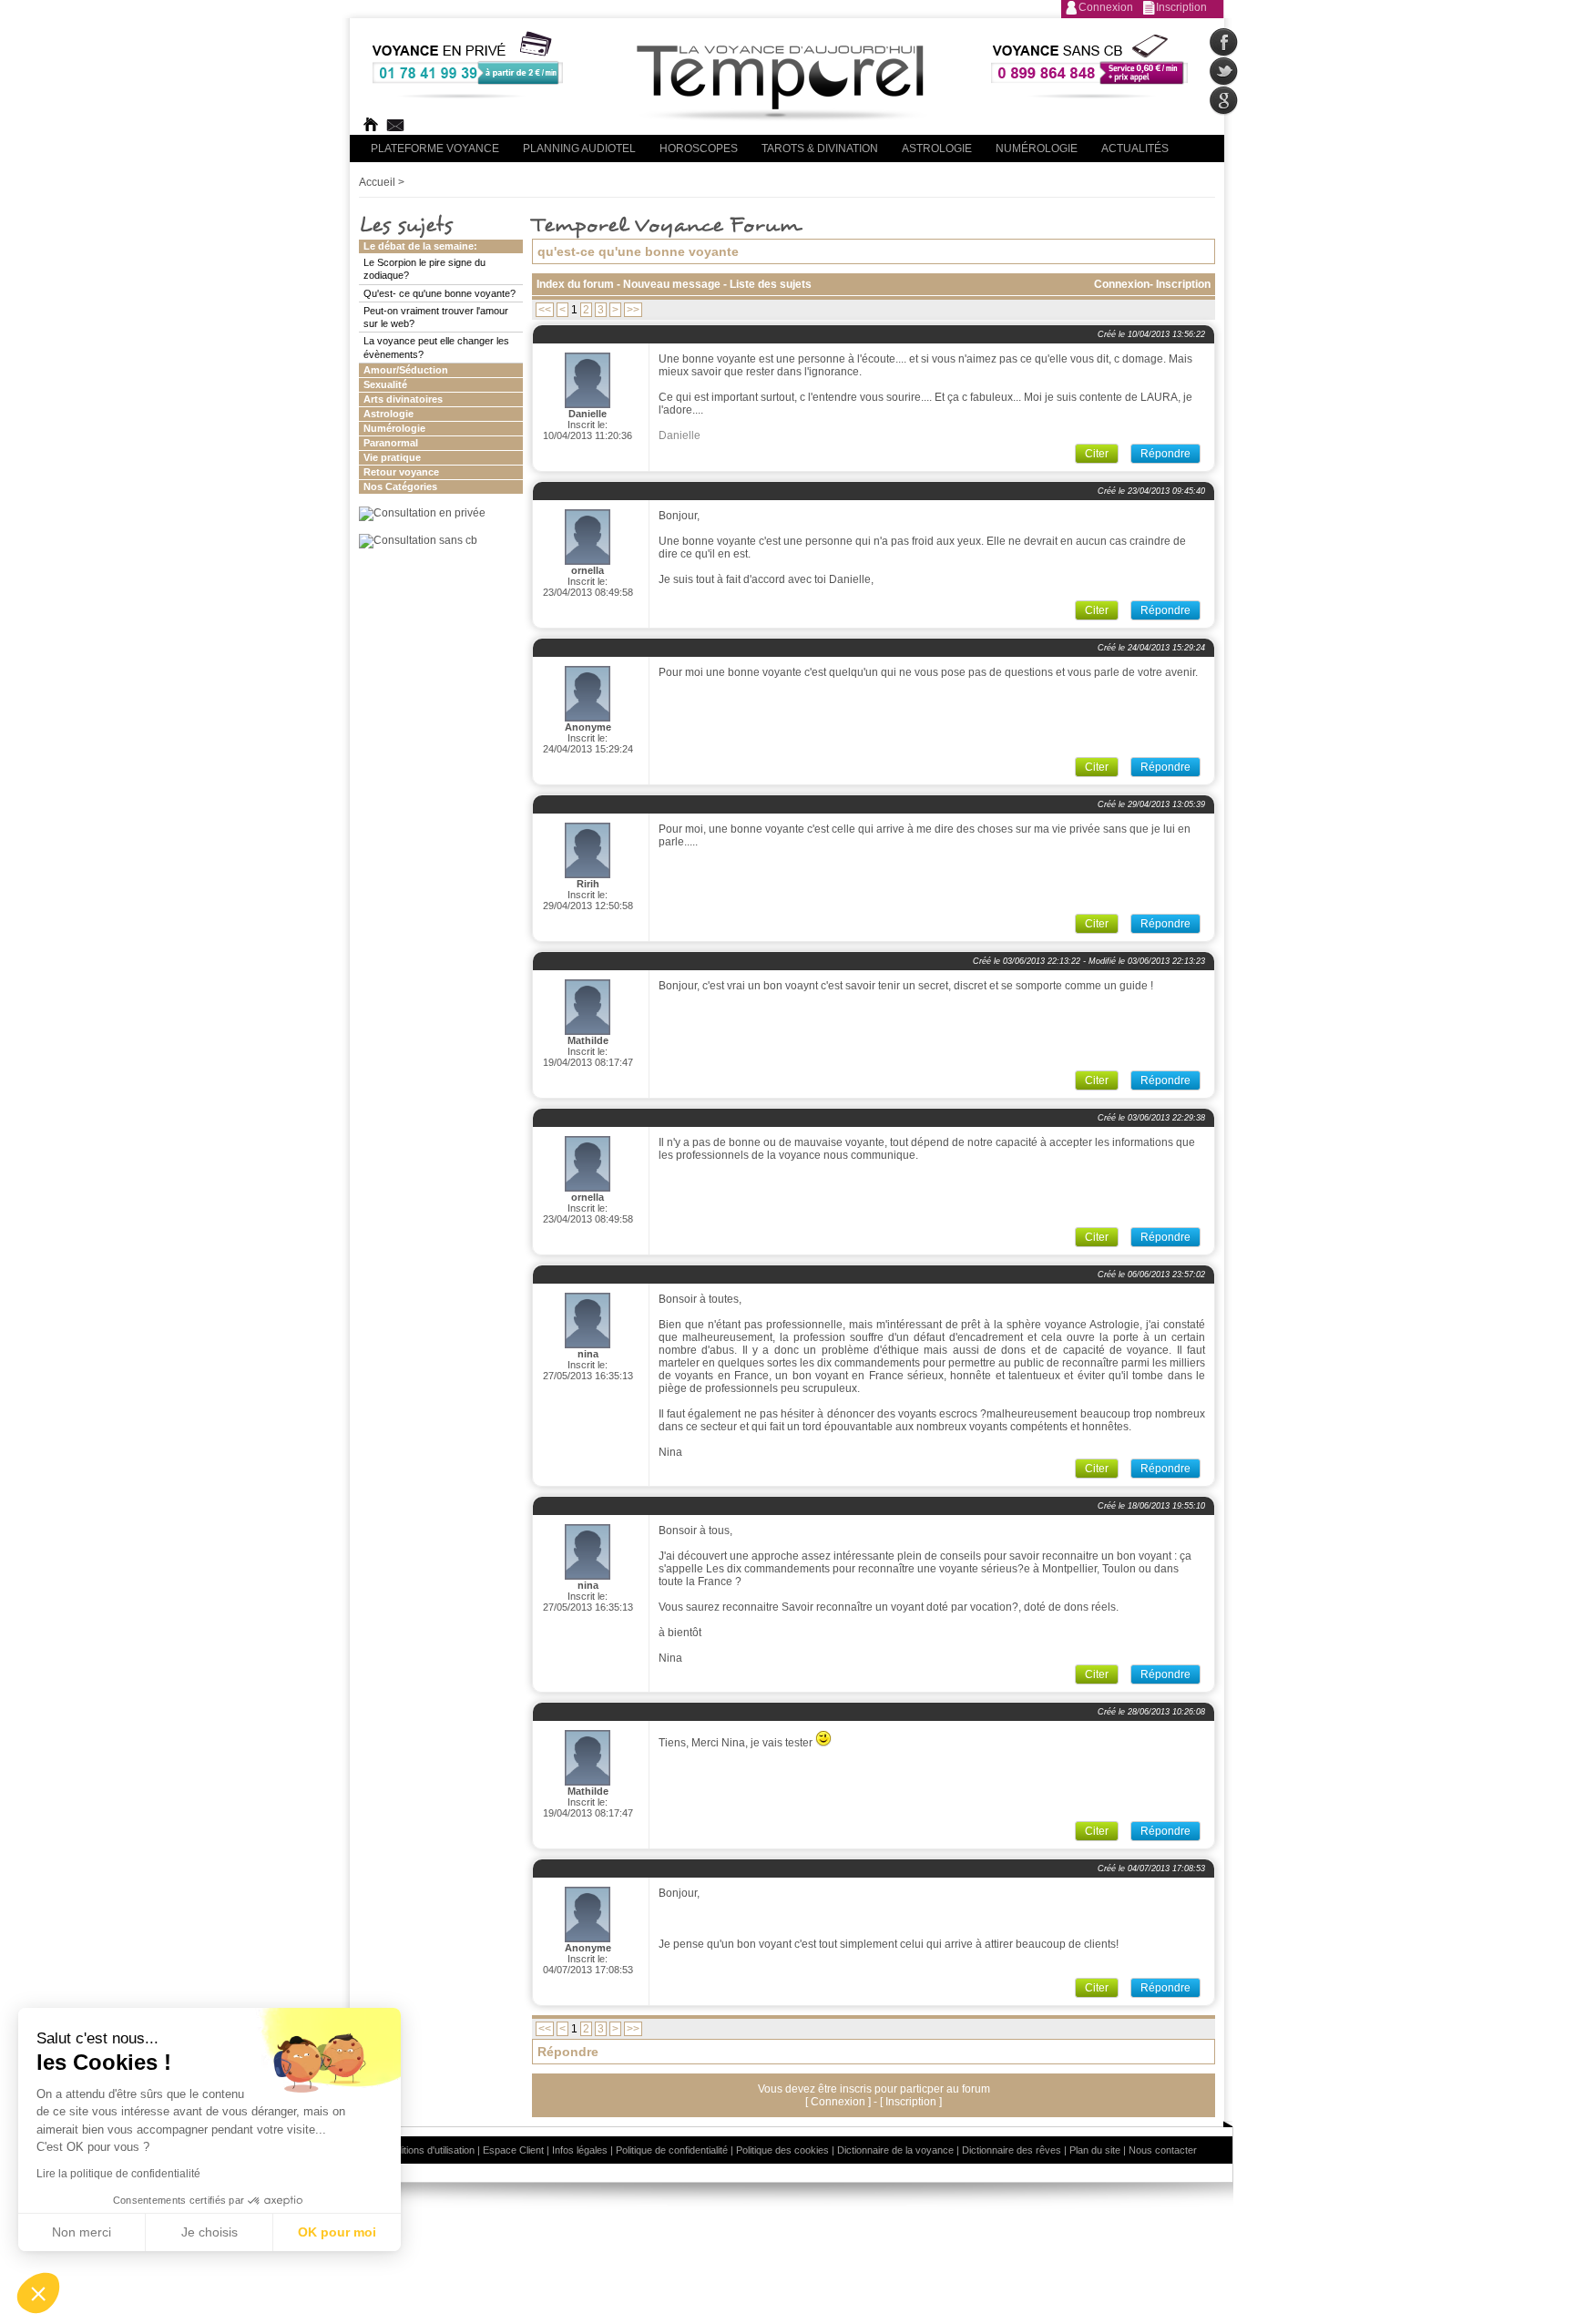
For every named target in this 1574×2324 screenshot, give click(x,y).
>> (633, 310)
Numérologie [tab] (394, 428)
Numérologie (1037, 148)
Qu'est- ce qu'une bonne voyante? (439, 293)
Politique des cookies (782, 2150)
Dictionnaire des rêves (1012, 2150)
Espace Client (513, 2150)
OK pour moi (337, 2232)
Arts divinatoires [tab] (403, 399)
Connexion (1106, 7)
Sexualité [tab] (385, 384)
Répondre (1165, 454)
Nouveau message (673, 284)
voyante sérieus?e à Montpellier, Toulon (1037, 1569)
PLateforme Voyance (435, 148)
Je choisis (210, 2232)
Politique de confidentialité (672, 2150)
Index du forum (575, 284)
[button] (38, 2293)
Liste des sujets (771, 284)
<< (545, 310)
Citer (1097, 454)
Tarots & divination (820, 148)
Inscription (1181, 7)
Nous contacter (1163, 2150)
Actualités (1135, 148)
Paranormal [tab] (391, 443)
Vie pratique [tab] (392, 457)
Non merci (82, 2232)
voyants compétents (1018, 1427)
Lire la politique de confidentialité (118, 2174)
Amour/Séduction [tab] (406, 370)
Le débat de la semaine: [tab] (420, 246)
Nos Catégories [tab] (400, 486)
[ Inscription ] (911, 2102)
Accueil (377, 182)
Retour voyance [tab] (401, 472)
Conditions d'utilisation (426, 2150)
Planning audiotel (579, 148)
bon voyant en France (848, 1376)
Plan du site (1095, 2150)
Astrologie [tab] (388, 414)
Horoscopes (699, 148)
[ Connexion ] (839, 2102)
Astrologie (937, 148)
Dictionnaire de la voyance (895, 2150)
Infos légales (580, 2150)
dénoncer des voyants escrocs (903, 1414)
